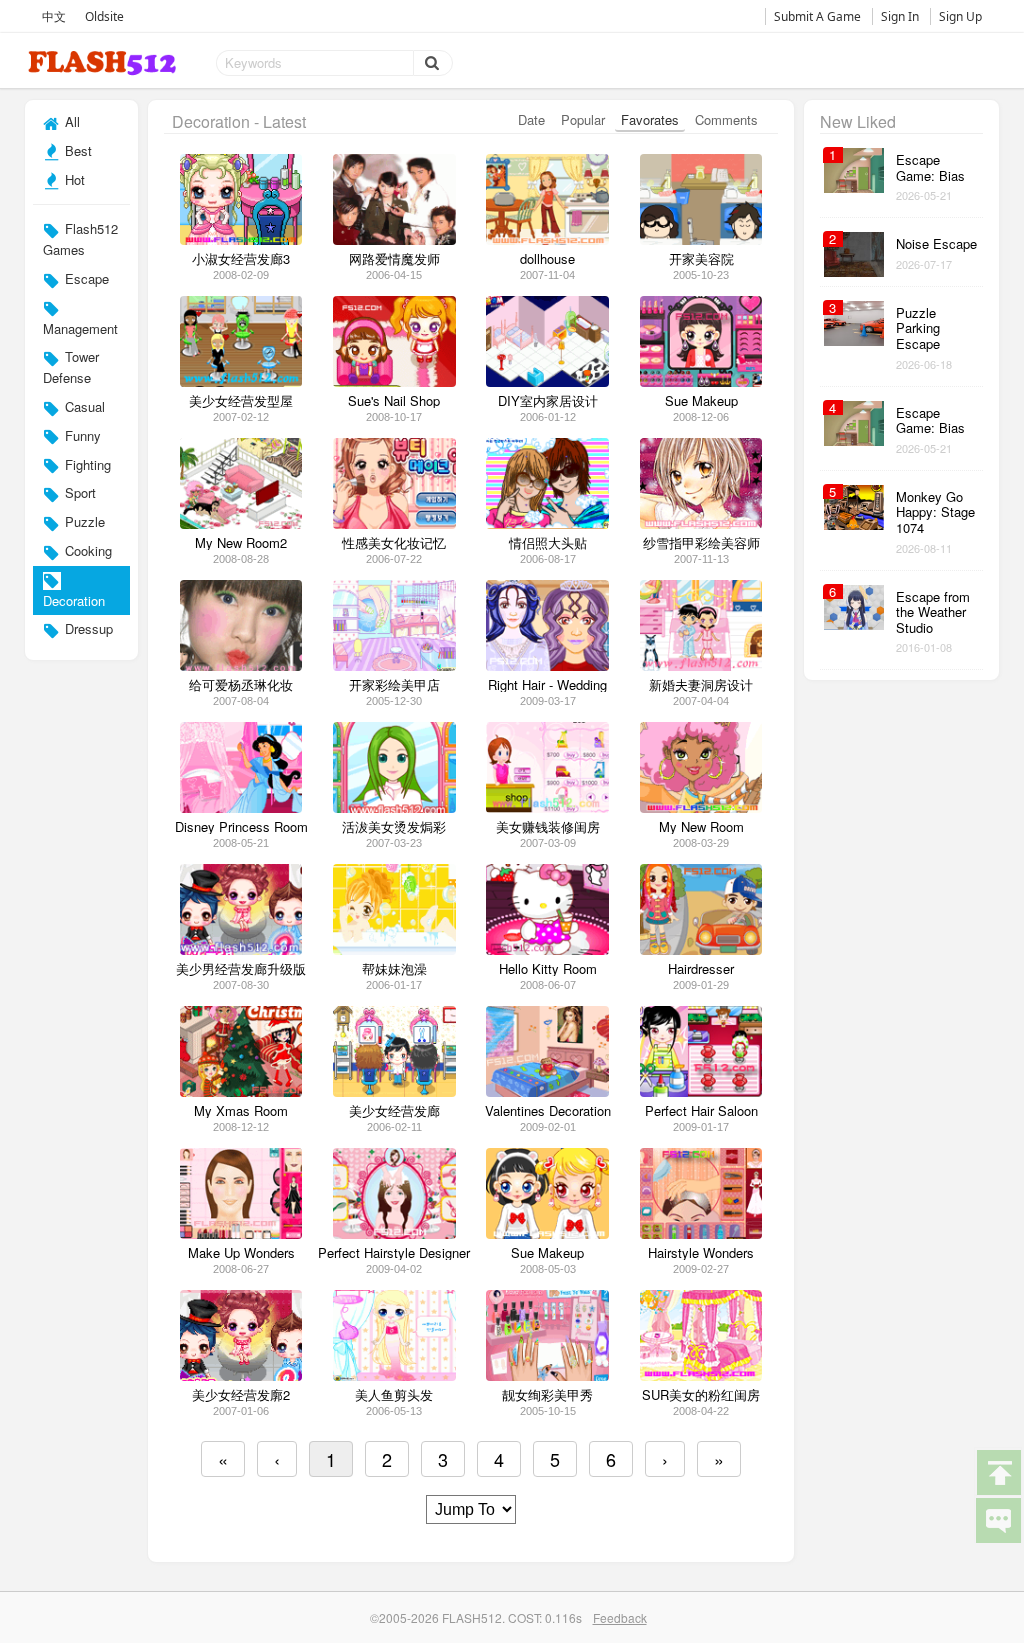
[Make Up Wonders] (241, 1233)
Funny (81, 435)
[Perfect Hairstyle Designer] (394, 1233)
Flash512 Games (80, 239)
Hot (73, 179)
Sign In (900, 16)
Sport (78, 492)
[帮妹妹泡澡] (394, 949)
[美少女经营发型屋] (241, 381)
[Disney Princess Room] (241, 807)
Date (531, 119)
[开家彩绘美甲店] (394, 665)
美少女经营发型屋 (241, 401)
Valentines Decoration (548, 1111)
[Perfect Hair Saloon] (701, 1091)
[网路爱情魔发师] (394, 239)
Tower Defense (71, 367)
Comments (726, 119)
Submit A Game (817, 16)
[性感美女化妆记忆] (394, 523)
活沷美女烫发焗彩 (394, 827)
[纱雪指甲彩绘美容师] (701, 523)
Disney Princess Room (241, 827)
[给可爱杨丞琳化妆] (241, 665)
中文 (54, 16)
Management (80, 328)
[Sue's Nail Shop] (394, 381)
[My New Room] (701, 807)
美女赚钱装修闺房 (548, 827)
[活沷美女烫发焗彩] (394, 807)
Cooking (86, 550)
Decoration (74, 600)
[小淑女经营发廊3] (241, 239)
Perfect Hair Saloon (701, 1111)
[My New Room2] (241, 523)
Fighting (86, 464)
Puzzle (83, 521)
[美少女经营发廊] (394, 1091)
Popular (583, 119)
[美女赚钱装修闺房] (547, 807)
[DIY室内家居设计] (547, 381)
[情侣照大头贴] (547, 523)
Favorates (650, 119)
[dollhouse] (547, 239)
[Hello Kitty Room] (547, 949)
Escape (85, 278)
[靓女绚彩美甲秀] (547, 1375)
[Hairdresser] (701, 949)
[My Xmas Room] (241, 1091)
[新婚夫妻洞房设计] (701, 665)
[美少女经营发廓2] (241, 1375)
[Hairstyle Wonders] (701, 1233)
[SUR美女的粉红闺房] (701, 1375)
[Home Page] (104, 63)
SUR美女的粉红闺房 (701, 1395)
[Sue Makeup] (701, 381)
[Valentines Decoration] (547, 1091)
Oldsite (104, 16)
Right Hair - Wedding (547, 685)
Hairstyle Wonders (701, 1253)
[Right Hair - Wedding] (547, 665)
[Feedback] (998, 1519)
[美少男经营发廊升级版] (241, 949)
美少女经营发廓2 (241, 1395)
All (70, 121)
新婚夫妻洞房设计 (701, 685)
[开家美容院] (701, 239)
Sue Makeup (547, 1253)
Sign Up (960, 16)
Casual (83, 406)
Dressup (87, 628)
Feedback (620, 1617)
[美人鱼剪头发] (394, 1375)
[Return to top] (998, 1471)
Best (76, 150)
